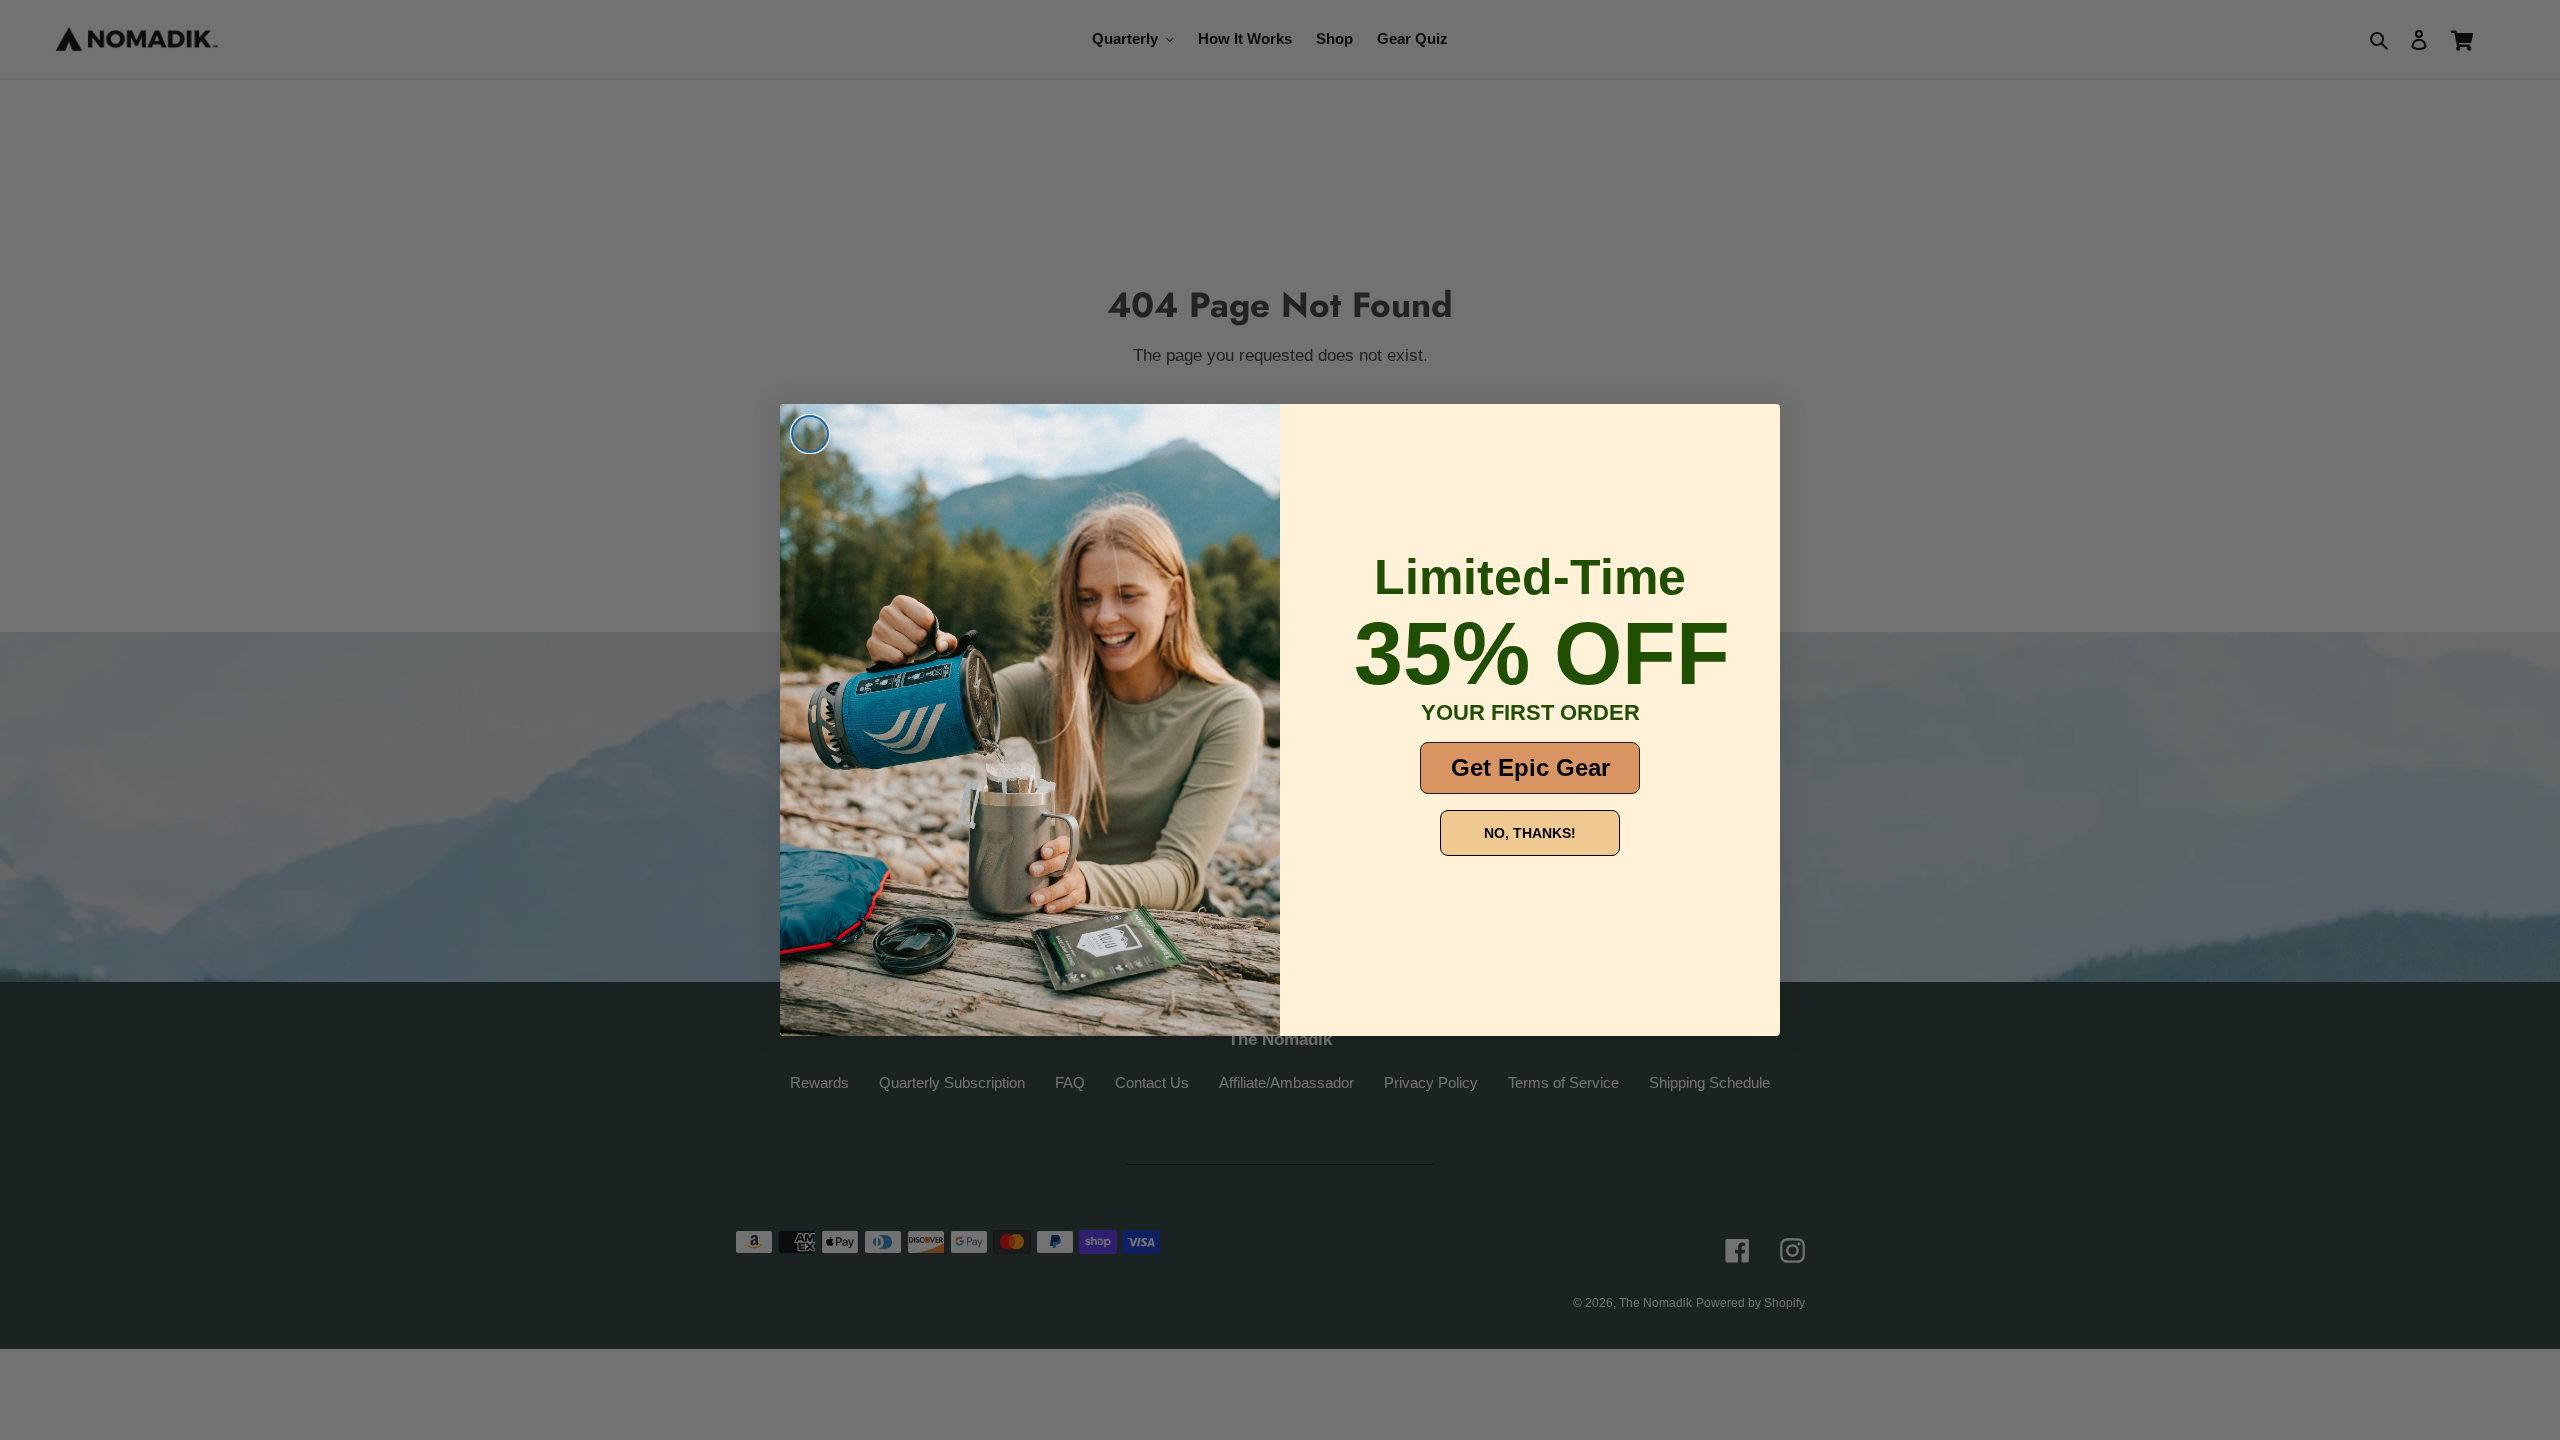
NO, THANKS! (1530, 833)
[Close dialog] (810, 434)
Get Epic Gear (1530, 767)
